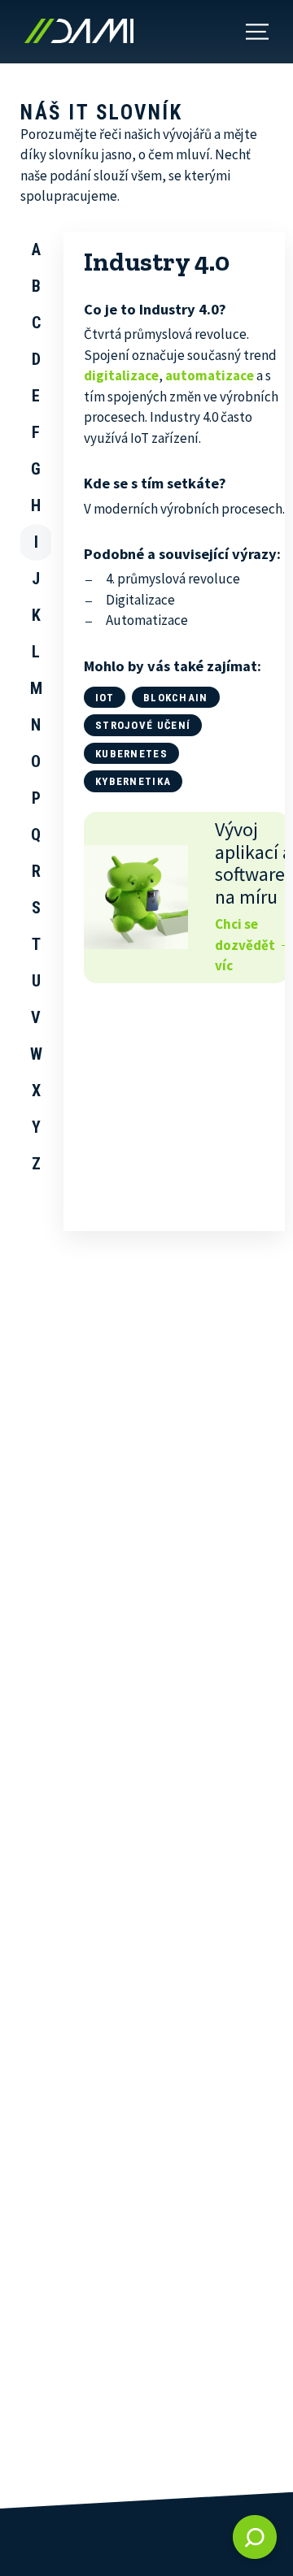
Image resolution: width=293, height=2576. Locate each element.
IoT (105, 698)
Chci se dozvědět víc (245, 945)
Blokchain (176, 698)
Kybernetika (133, 781)
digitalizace (121, 375)
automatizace (210, 375)
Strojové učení (143, 725)
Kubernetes (131, 754)
